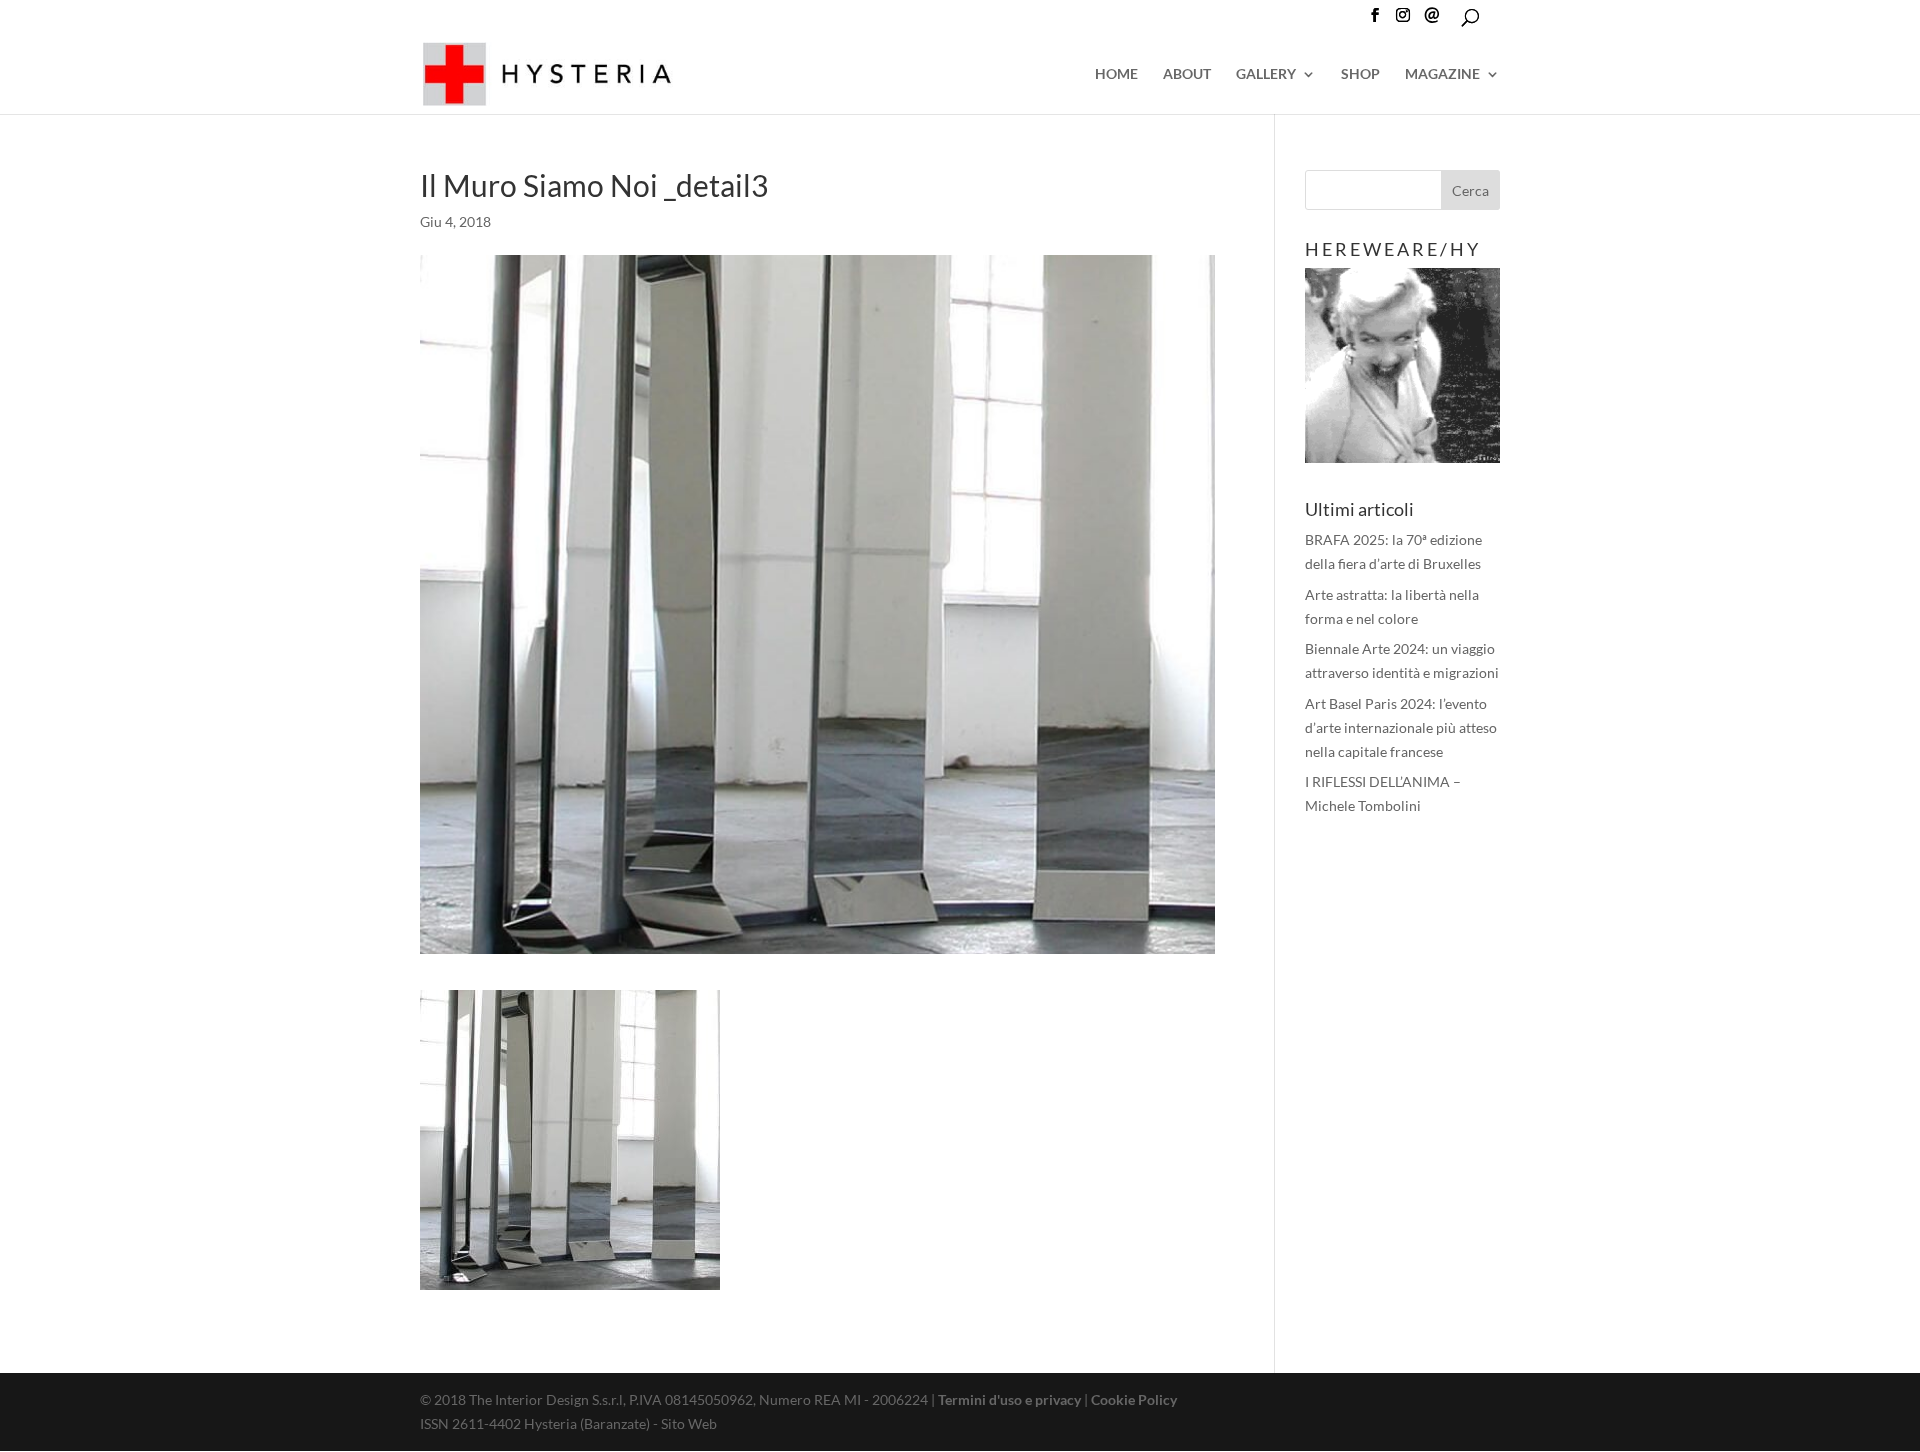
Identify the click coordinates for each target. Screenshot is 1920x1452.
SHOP (1360, 74)
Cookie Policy (1134, 1399)
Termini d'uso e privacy (1009, 1399)
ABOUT (1187, 74)
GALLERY (1266, 74)
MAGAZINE (1442, 74)
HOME (1116, 74)
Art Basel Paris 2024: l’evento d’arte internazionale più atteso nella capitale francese (1401, 727)
